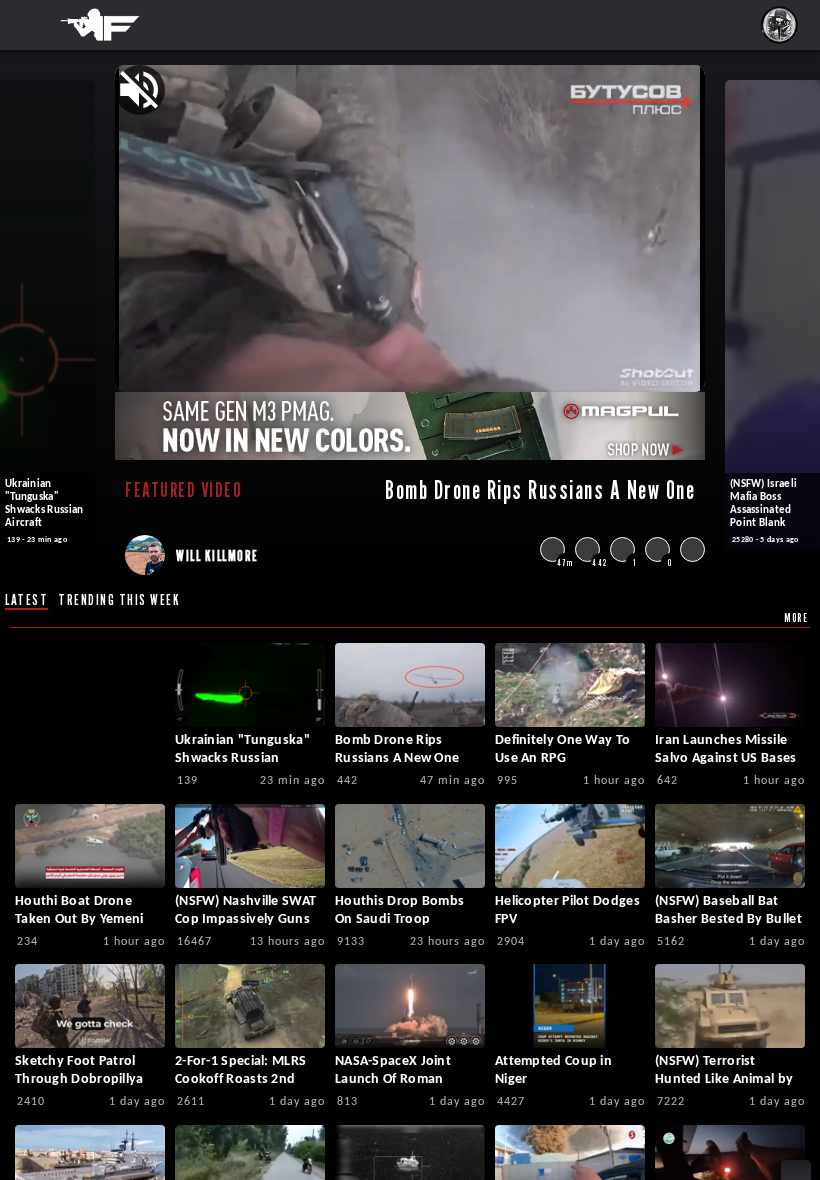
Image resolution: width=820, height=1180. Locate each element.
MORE (796, 617)
